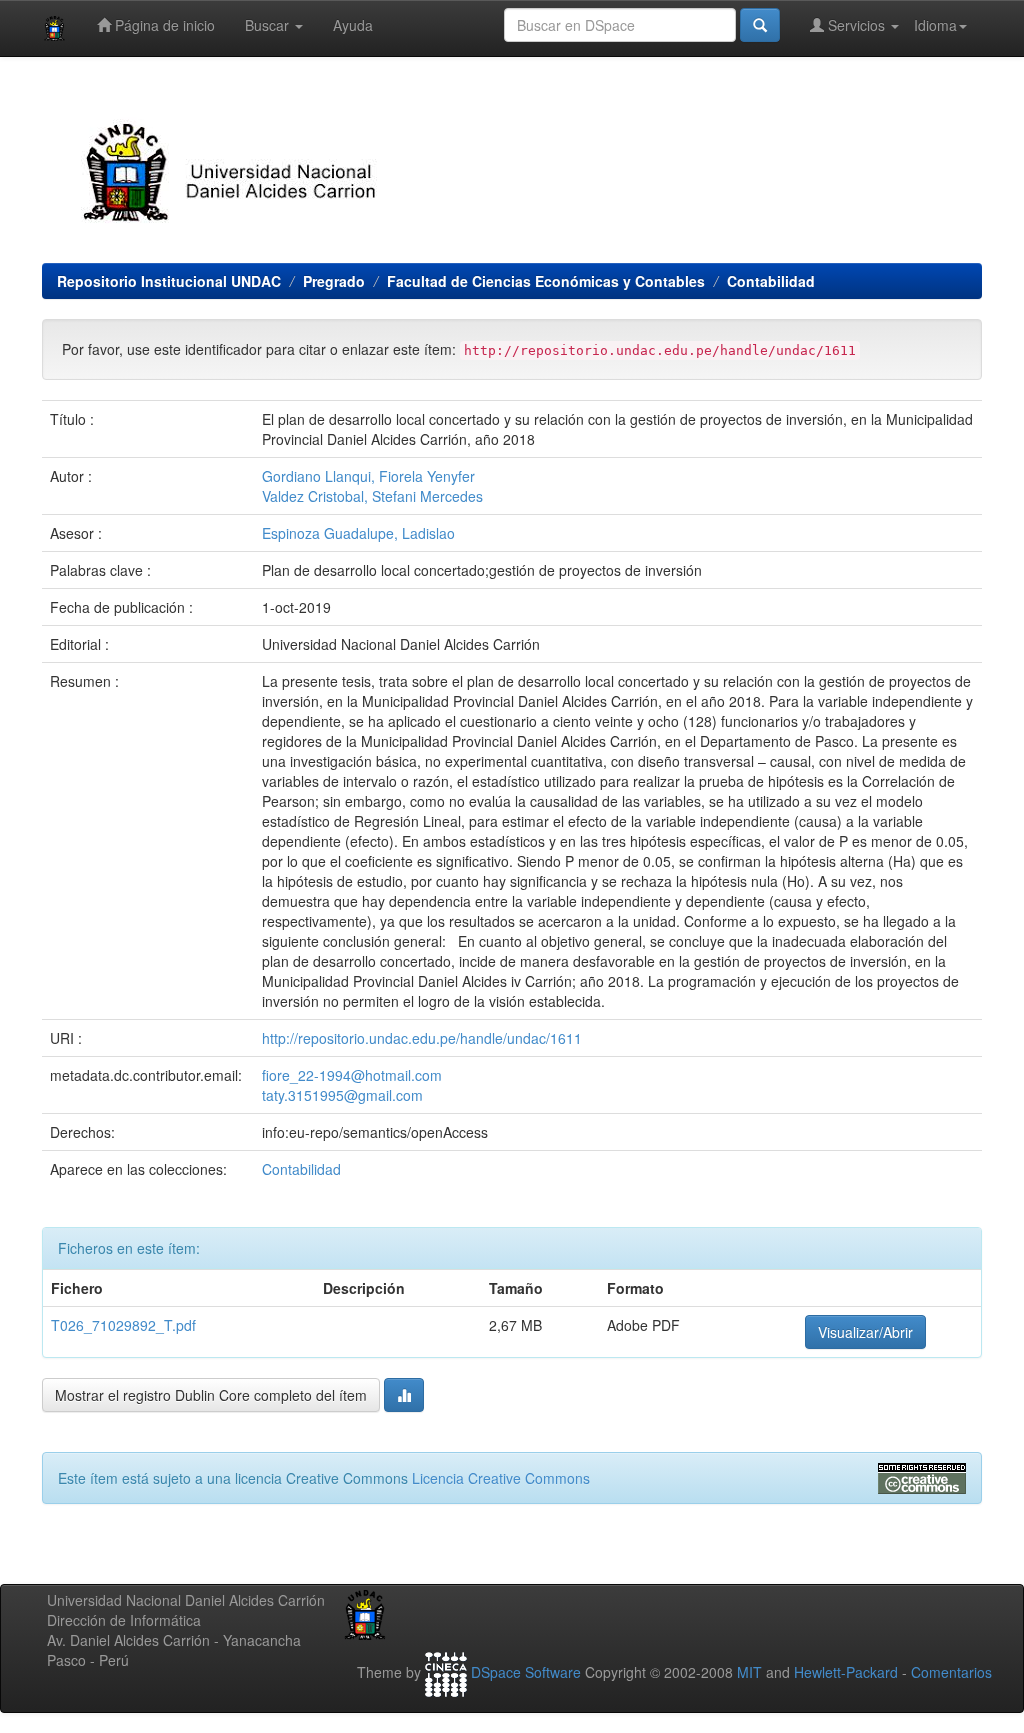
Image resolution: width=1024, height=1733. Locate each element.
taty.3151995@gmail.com (342, 1095)
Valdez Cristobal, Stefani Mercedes (372, 496)
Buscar (269, 25)
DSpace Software (526, 1672)
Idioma (935, 25)
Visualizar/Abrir (865, 1332)
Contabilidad (771, 281)
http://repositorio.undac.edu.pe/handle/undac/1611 (422, 1038)
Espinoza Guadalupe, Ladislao (358, 533)
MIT (749, 1672)
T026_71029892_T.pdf (123, 1325)
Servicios (856, 25)
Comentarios (951, 1672)
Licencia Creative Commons (501, 1478)
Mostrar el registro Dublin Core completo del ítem (211, 1395)
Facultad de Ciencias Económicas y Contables (546, 281)
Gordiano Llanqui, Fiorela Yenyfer (368, 476)
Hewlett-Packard (846, 1672)
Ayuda (353, 25)
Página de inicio (163, 25)
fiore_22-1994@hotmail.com (352, 1075)
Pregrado (334, 281)
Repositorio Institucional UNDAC (169, 281)
